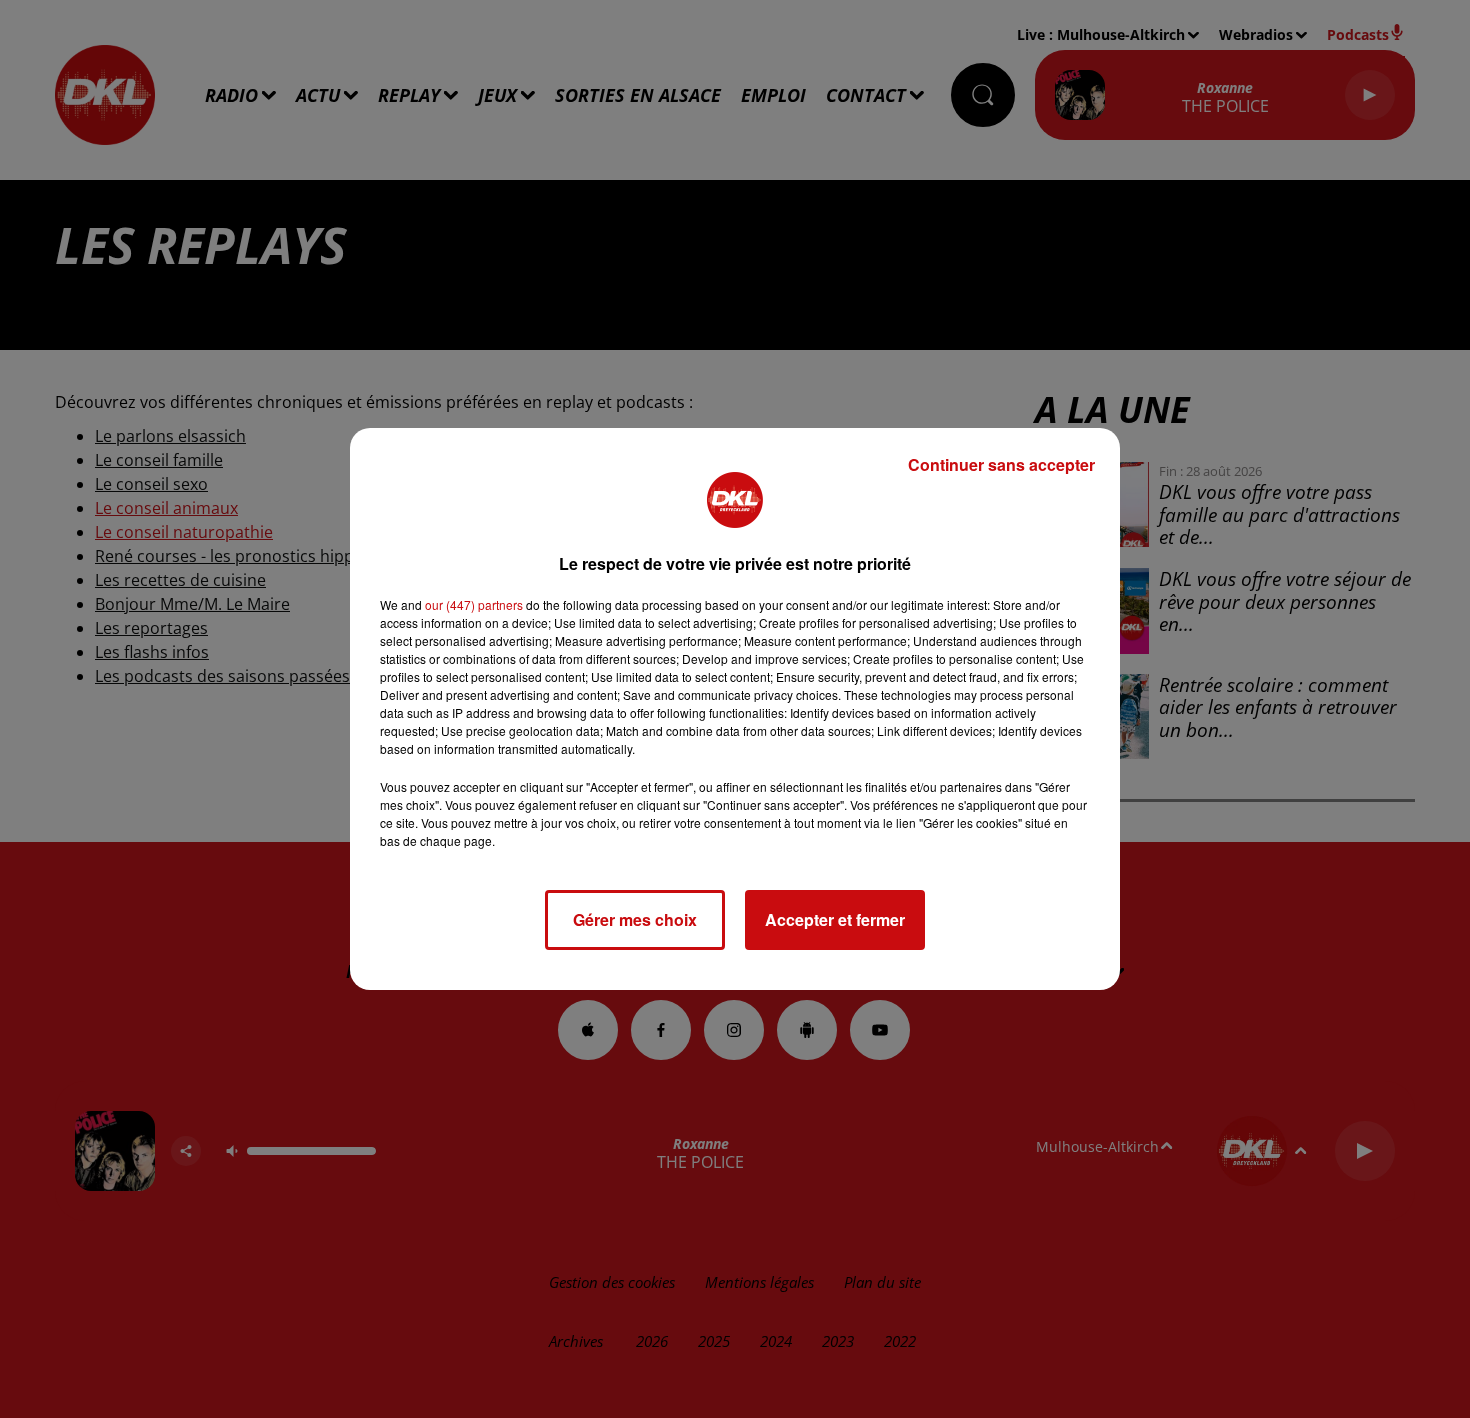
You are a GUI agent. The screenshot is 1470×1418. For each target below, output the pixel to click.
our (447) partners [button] (474, 604)
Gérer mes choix (635, 919)
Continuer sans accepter (1001, 464)
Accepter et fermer (835, 919)
